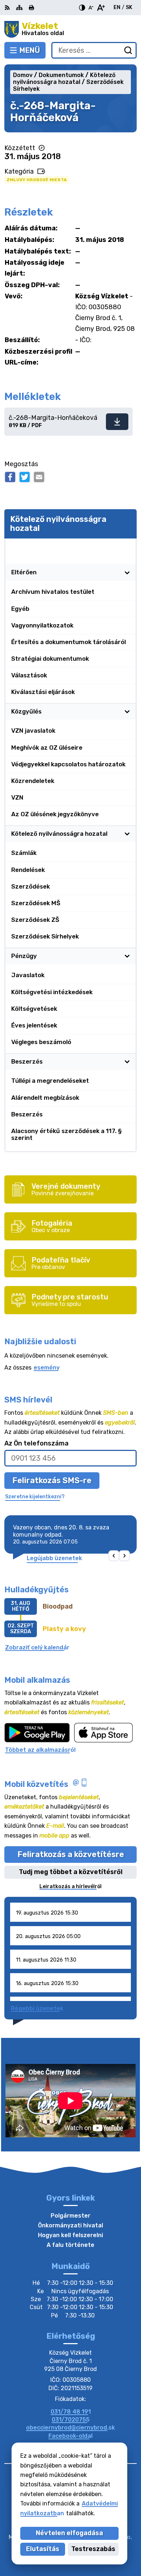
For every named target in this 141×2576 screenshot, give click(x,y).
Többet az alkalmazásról (40, 1750)
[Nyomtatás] (31, 8)
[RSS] (8, 8)
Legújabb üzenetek (54, 1558)
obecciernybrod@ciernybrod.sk (70, 2428)
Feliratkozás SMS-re (52, 1480)
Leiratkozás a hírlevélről (70, 1887)
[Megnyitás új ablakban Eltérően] (127, 573)
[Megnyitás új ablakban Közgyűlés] (127, 712)
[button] (114, 1556)
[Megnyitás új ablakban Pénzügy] (127, 956)
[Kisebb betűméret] (91, 8)
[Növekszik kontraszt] (82, 8)
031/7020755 (71, 2420)
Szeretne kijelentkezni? (35, 1497)
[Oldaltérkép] (19, 8)
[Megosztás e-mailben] (39, 477)
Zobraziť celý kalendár (37, 1647)
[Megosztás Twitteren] (25, 477)
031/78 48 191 (71, 2412)
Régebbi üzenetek (37, 2008)
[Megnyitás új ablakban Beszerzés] (127, 1062)
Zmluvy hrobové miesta (37, 180)
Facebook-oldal (70, 2436)
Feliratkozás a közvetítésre (71, 1854)
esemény (47, 1368)
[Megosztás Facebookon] (10, 477)
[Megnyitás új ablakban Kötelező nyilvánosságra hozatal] (127, 547)
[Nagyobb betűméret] (101, 8)
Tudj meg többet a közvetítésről (71, 1872)
